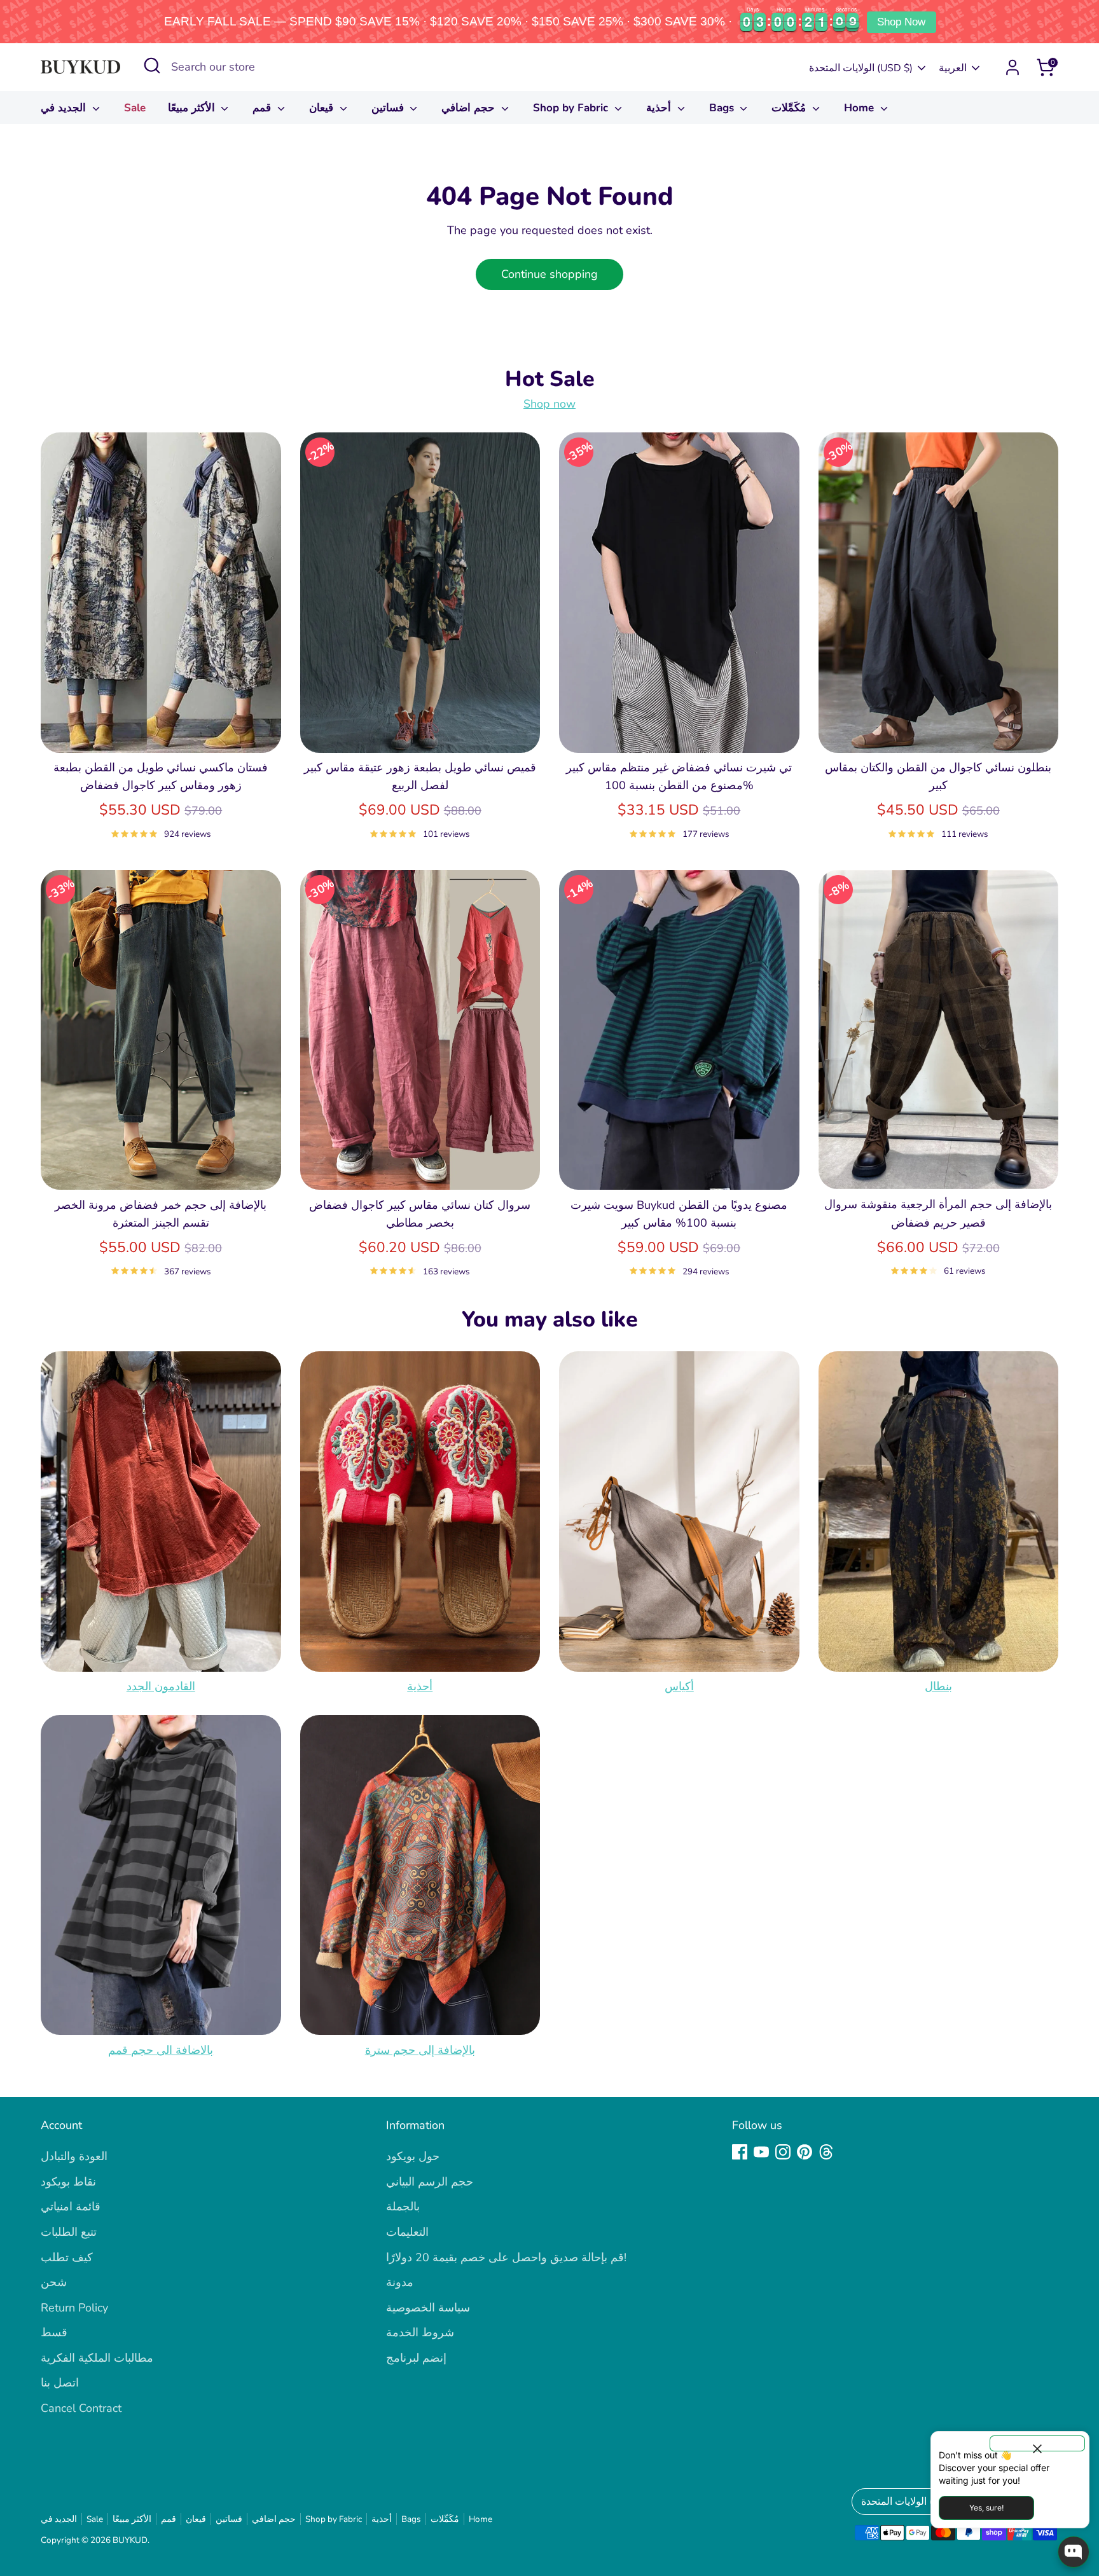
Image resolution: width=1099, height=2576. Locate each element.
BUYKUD (130, 2540)
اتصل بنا (60, 2383)
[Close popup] (1037, 2443)
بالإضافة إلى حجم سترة (420, 2049)
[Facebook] (740, 2152)
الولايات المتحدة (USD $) (861, 68)
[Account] (1013, 67)
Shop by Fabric (572, 108)
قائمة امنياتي (71, 2207)
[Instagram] (783, 2152)
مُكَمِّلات (790, 108)
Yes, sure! (986, 2508)
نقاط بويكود (68, 2182)
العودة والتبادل (74, 2156)
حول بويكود (413, 2156)
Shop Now (901, 22)
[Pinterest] (805, 2152)
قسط (54, 2332)
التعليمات (407, 2232)
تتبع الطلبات (69, 2232)
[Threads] (826, 2152)
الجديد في (65, 108)
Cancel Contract (81, 2408)
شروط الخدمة (420, 2332)
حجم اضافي (470, 108)
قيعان (323, 108)
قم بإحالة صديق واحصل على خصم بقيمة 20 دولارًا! (506, 2257)
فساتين (389, 108)
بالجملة (403, 2207)
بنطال (938, 1686)
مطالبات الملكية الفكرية (97, 2358)
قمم (263, 108)
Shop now (549, 404)
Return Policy (74, 2308)
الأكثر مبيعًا (193, 108)
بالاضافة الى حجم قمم (161, 2049)
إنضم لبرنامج (416, 2358)
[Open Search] (152, 65)
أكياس (679, 1686)
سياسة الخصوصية (428, 2308)
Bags (723, 108)
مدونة (400, 2282)
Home (861, 108)
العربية (953, 68)
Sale (135, 108)
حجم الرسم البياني (430, 2182)
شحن (54, 2282)
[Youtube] (761, 2152)
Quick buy (161, 731)
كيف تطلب (67, 2257)
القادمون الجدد (161, 1686)
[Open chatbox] (1074, 2552)
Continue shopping (549, 274)
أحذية (660, 108)
